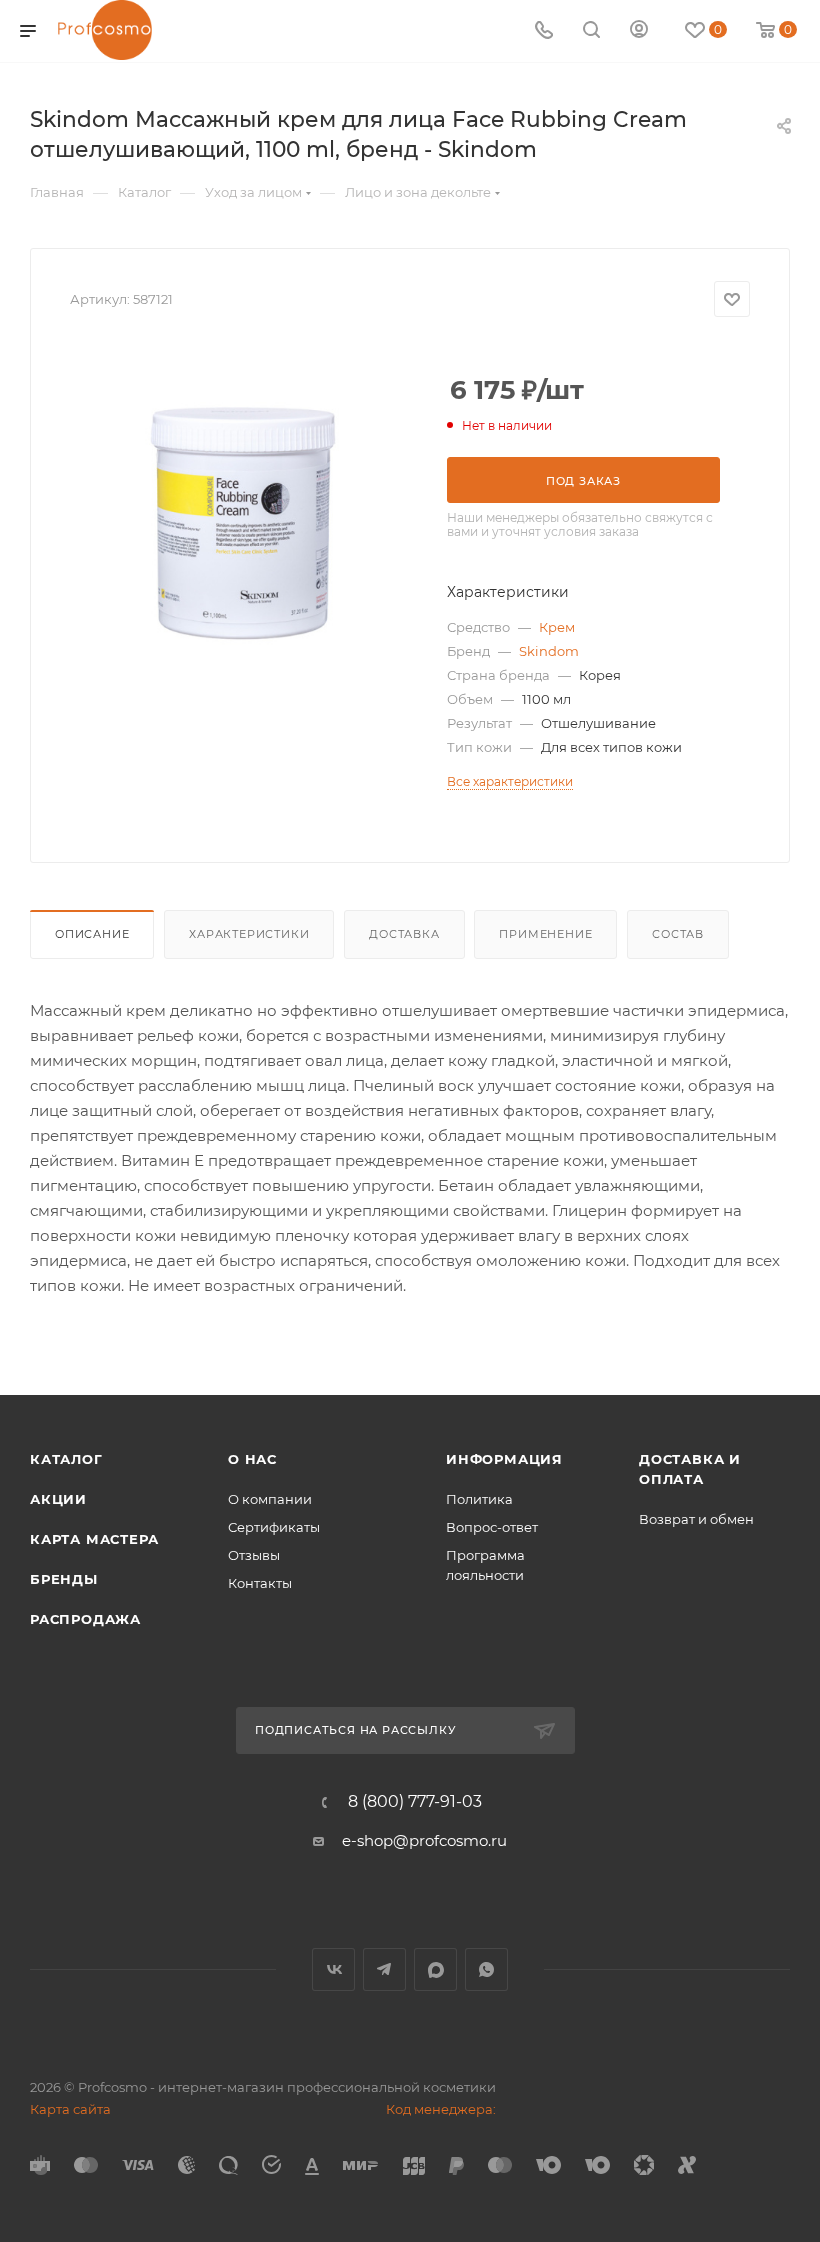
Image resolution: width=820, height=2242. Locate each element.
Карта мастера (94, 1539)
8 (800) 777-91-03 (415, 1802)
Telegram (384, 1969)
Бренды (64, 1579)
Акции (58, 1499)
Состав (678, 934)
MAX (435, 1969)
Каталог (66, 1459)
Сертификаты (274, 1527)
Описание (92, 934)
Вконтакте (333, 1969)
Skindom (549, 651)
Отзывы (254, 1555)
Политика (479, 1499)
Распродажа (85, 1619)
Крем (557, 627)
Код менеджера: (441, 2109)
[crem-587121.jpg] (243, 512)
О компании (270, 1499)
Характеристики (249, 934)
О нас (252, 1459)
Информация (504, 1459)
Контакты (260, 1583)
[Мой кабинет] (639, 31)
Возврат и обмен (696, 1519)
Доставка (404, 934)
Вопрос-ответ (492, 1527)
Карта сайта (70, 2109)
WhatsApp (486, 1969)
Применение (545, 934)
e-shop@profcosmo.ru (424, 1840)
